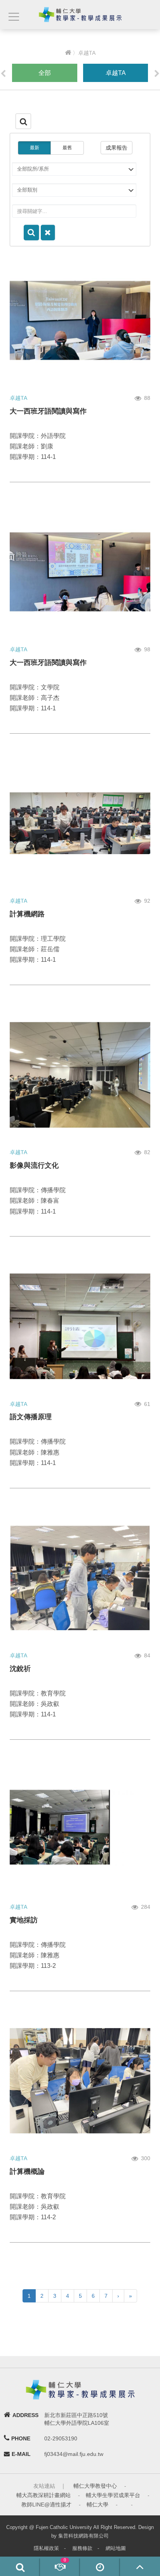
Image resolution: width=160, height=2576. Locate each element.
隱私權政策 (46, 2548)
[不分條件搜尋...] (48, 233)
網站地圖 (116, 2548)
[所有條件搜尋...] (31, 233)
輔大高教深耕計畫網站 (43, 2495)
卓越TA (116, 73)
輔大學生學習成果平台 (113, 2495)
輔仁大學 (97, 2504)
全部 (45, 73)
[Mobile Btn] (13, 17)
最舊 (67, 148)
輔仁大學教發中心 (95, 2486)
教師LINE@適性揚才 (46, 2504)
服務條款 (82, 2548)
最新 (35, 148)
